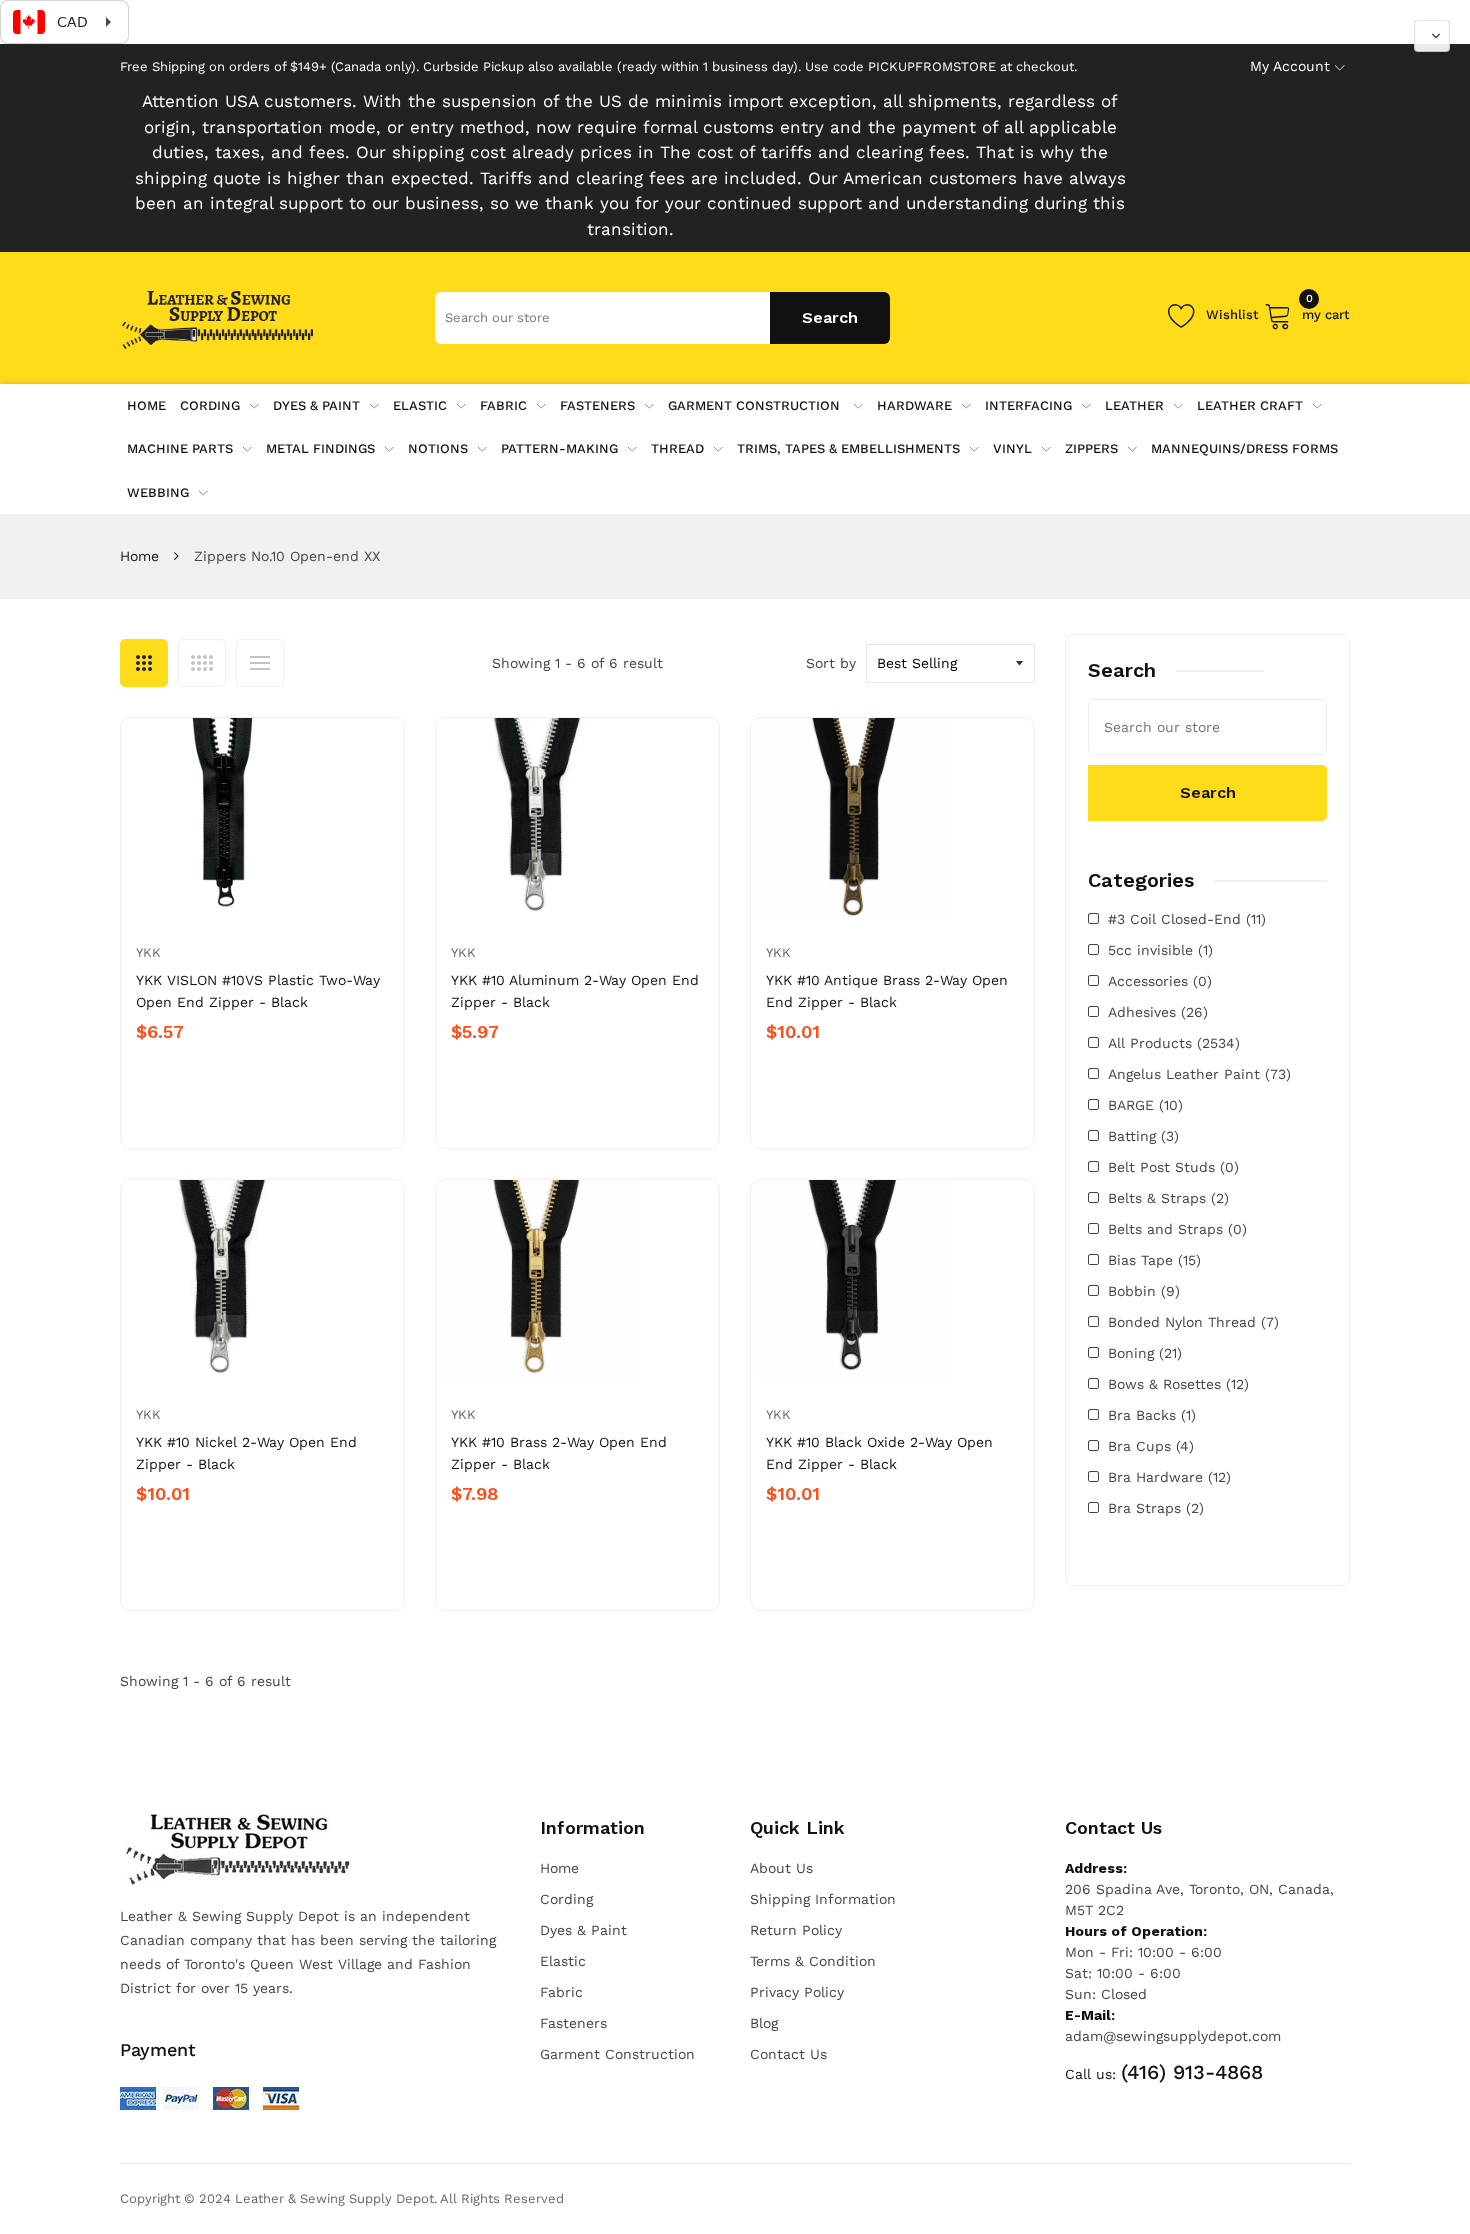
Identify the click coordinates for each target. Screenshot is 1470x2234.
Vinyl (1012, 448)
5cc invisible (1160, 950)
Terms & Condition (813, 1961)
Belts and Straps (1177, 1229)
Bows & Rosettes (1178, 1384)
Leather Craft (1250, 405)
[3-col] (144, 663)
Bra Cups (1151, 1446)
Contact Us (788, 2054)
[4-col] (202, 663)
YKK (148, 952)
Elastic (420, 405)
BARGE (1145, 1105)
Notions (438, 448)
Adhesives (1158, 1012)
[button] (1432, 36)
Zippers (1091, 448)
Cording (210, 405)
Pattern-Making (559, 448)
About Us (781, 1868)
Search (1208, 792)
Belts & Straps (1168, 1198)
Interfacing (1028, 405)
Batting (1143, 1136)
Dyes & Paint (316, 405)
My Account (1290, 66)
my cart (1326, 311)
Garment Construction (756, 405)
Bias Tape (1154, 1260)
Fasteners (597, 405)
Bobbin (1144, 1291)
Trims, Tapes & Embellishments (848, 448)
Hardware (914, 405)
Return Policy (796, 1930)
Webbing (158, 492)
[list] (260, 663)
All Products (1174, 1043)
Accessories (1160, 981)
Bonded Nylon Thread (1193, 1322)
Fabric (503, 405)
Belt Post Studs (1173, 1167)
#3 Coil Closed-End (1187, 919)
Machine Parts (180, 448)
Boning (1145, 1353)
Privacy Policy (797, 1992)
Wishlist (1232, 314)
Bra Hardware (1169, 1477)
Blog (764, 2023)
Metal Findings (320, 448)
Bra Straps (1156, 1508)
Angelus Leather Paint (1199, 1074)
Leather (1134, 405)
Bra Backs (1152, 1415)
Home (139, 556)
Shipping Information (823, 1899)
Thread (677, 448)
